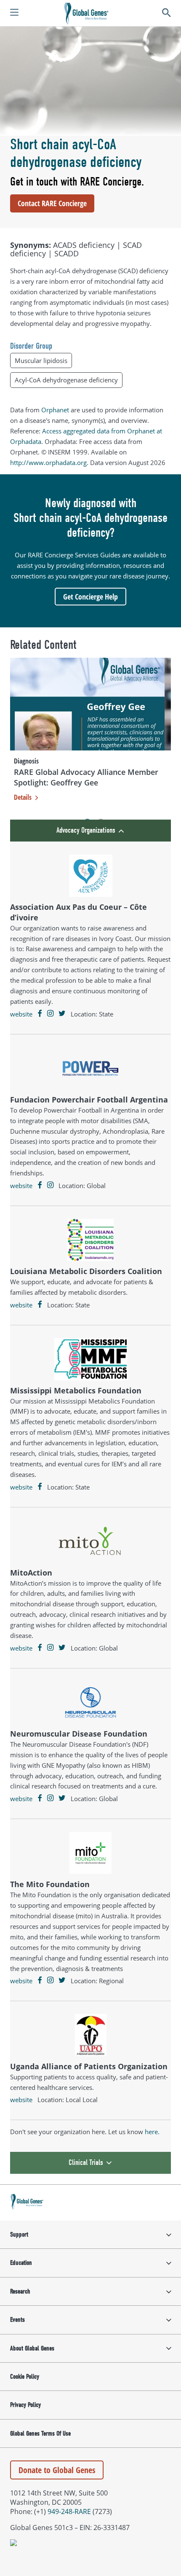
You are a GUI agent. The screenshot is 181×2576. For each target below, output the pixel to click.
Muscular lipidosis (41, 360)
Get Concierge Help (90, 597)
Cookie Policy (25, 2377)
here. (152, 2132)
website (21, 1014)
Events (17, 2320)
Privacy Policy (25, 2405)
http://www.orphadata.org (48, 462)
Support (19, 2235)
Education (21, 2263)
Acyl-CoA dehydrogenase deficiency (66, 380)
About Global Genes (32, 2348)
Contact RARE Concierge (52, 203)
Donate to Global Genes (57, 2470)
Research (20, 2291)
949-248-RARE (69, 2511)
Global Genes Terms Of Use (40, 2433)
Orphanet (55, 410)
